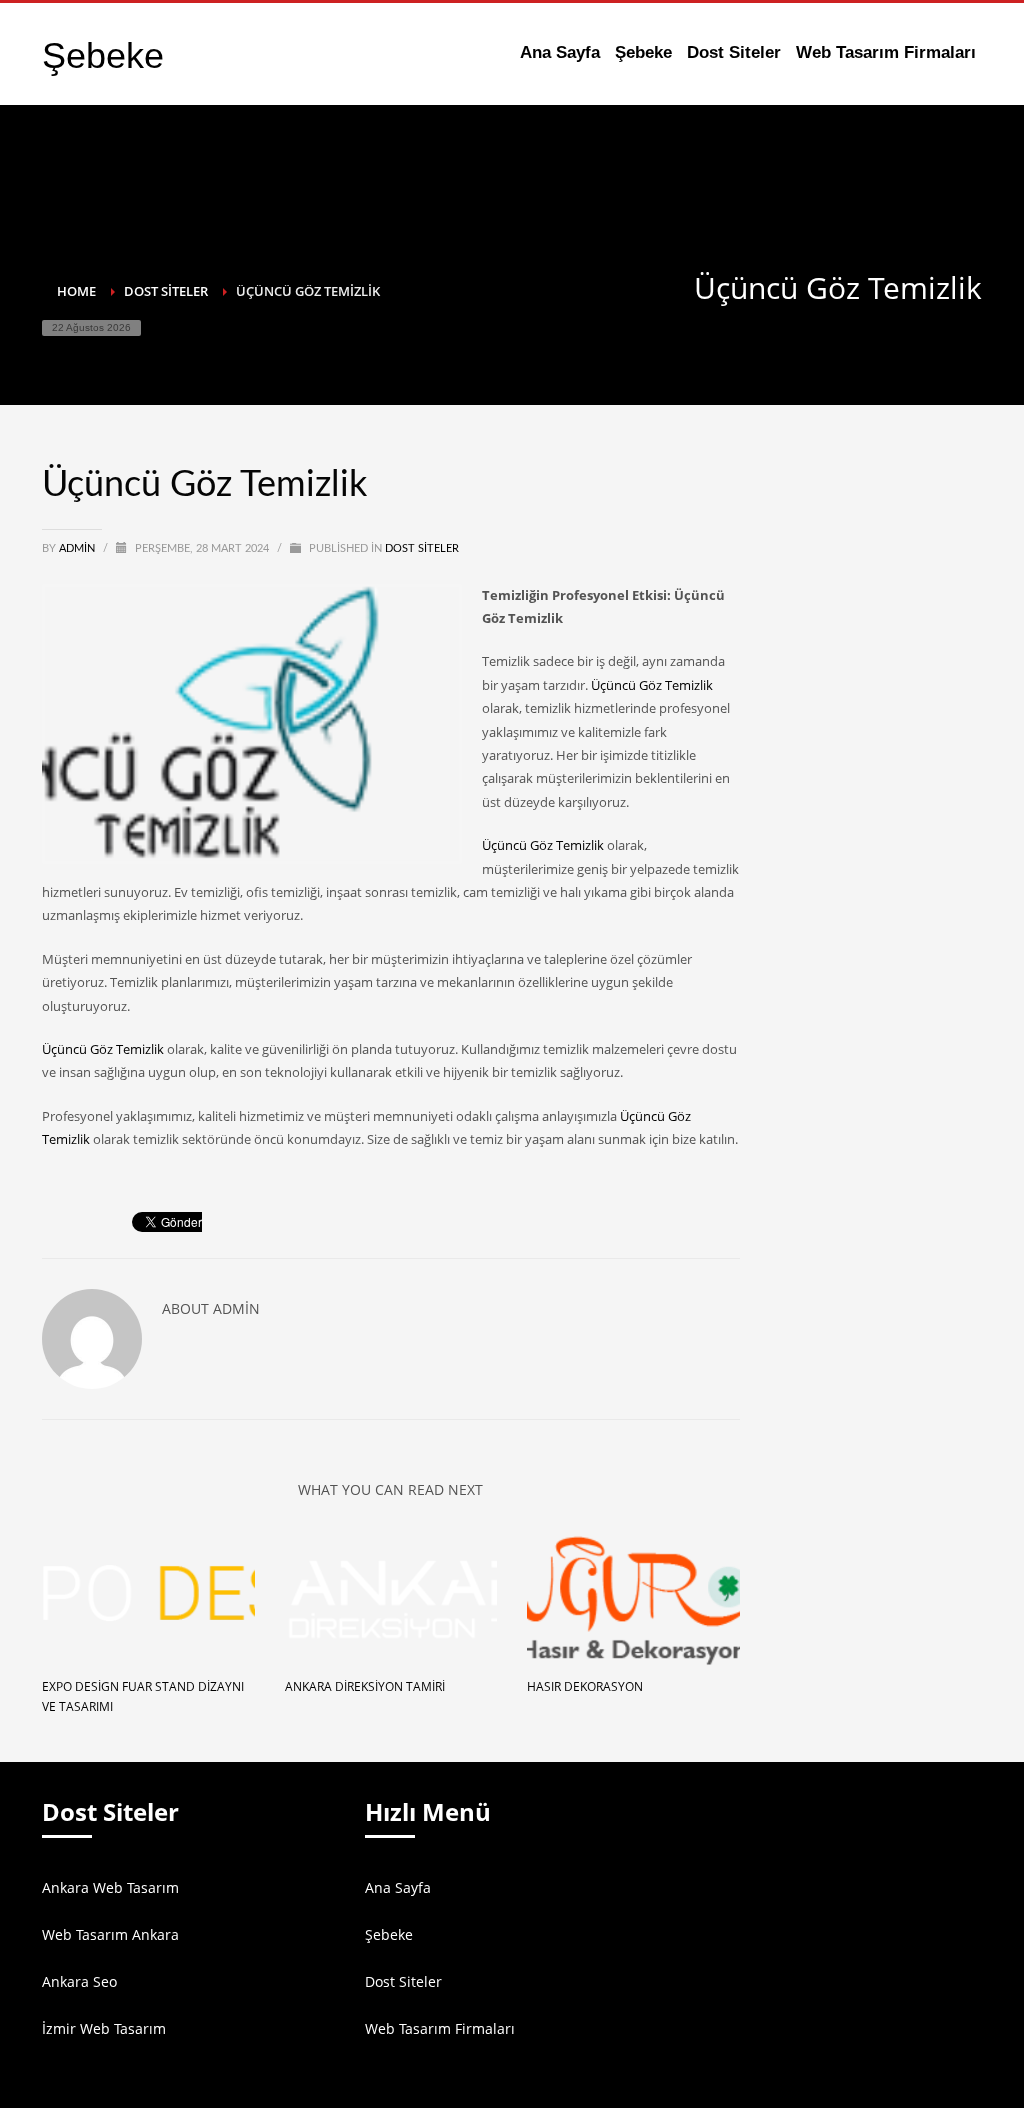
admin (78, 548)
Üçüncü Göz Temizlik (652, 685)
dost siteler (422, 548)
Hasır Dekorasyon (585, 1686)
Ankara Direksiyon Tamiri (365, 1686)
